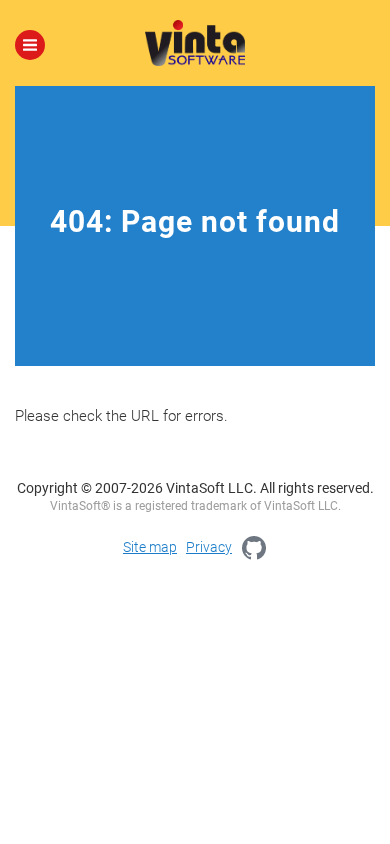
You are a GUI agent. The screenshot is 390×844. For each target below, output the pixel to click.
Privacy (209, 547)
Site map (150, 547)
